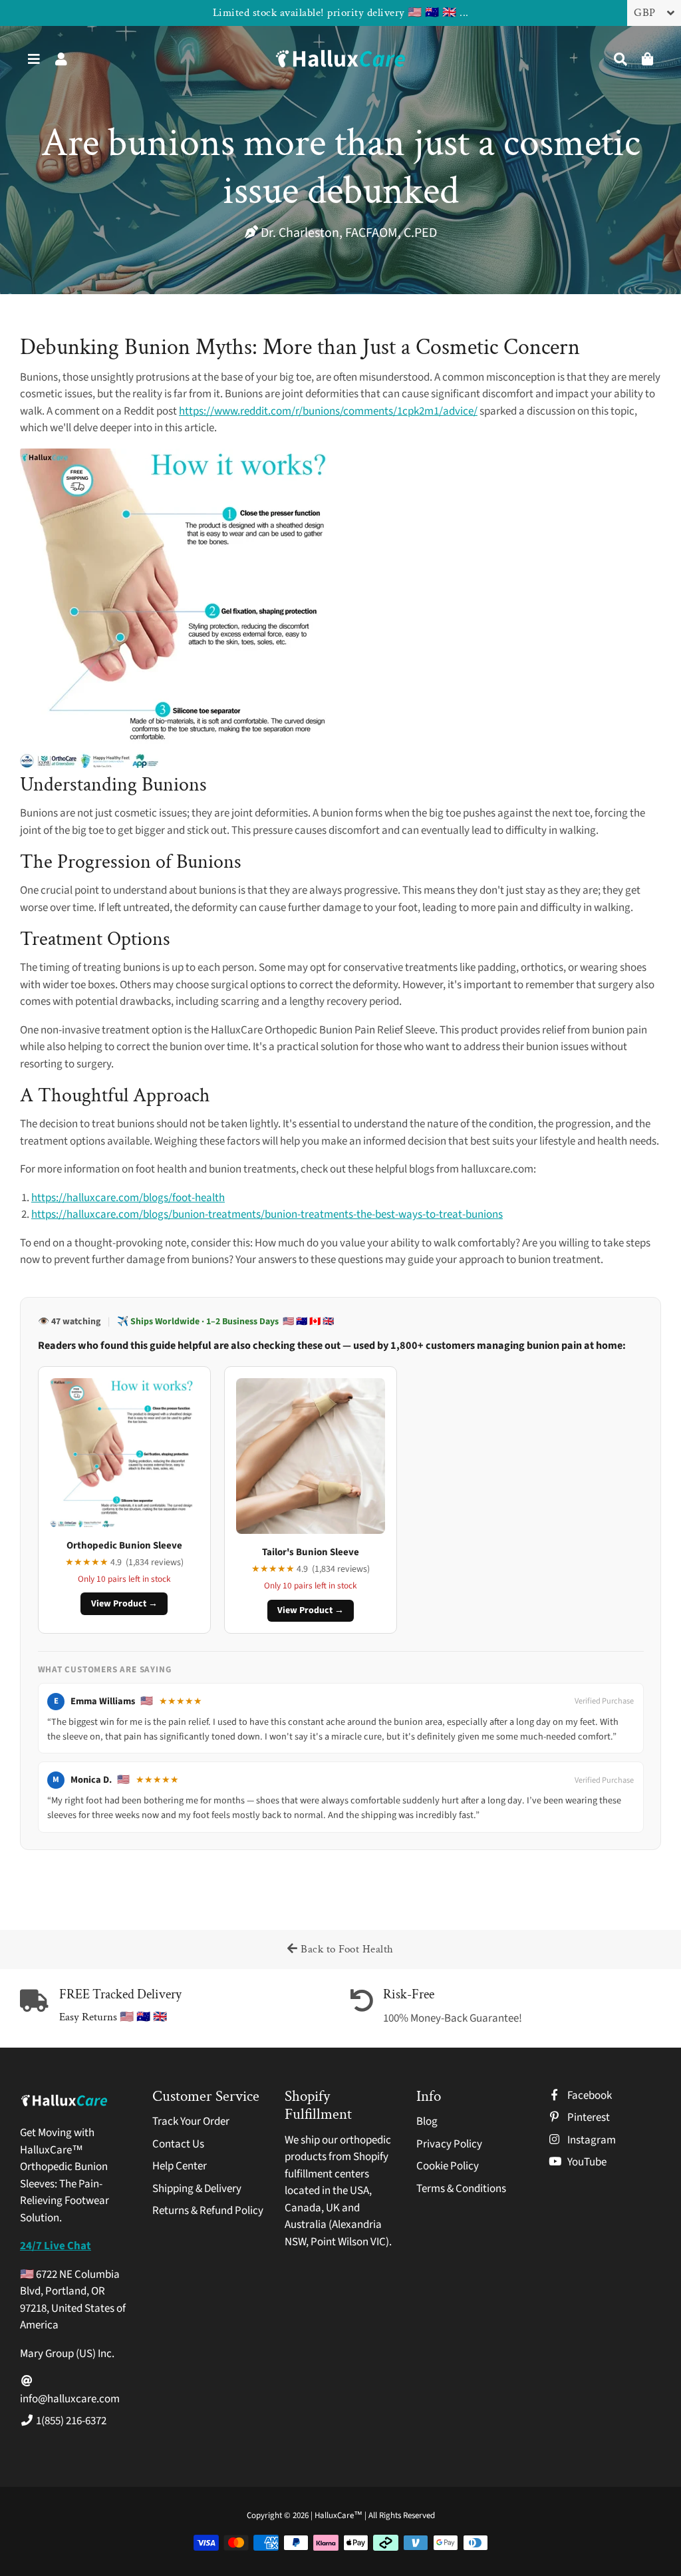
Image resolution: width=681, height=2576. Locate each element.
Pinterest (588, 2117)
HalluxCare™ (340, 2515)
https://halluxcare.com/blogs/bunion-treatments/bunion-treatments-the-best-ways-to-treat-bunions (267, 1214)
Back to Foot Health (346, 1949)
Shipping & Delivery (197, 2189)
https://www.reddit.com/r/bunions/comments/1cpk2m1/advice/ (328, 411)
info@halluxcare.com (70, 2399)
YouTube (586, 2162)
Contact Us (178, 2144)
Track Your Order (191, 2121)
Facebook (589, 2096)
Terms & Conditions (461, 2189)
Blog (427, 2121)
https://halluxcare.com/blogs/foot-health (128, 1198)
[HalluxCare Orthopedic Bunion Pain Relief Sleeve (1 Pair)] (180, 765)
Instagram (591, 2140)
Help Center (180, 2166)
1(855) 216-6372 (70, 2421)
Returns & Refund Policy (208, 2211)
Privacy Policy (449, 2144)
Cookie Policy (448, 2166)
